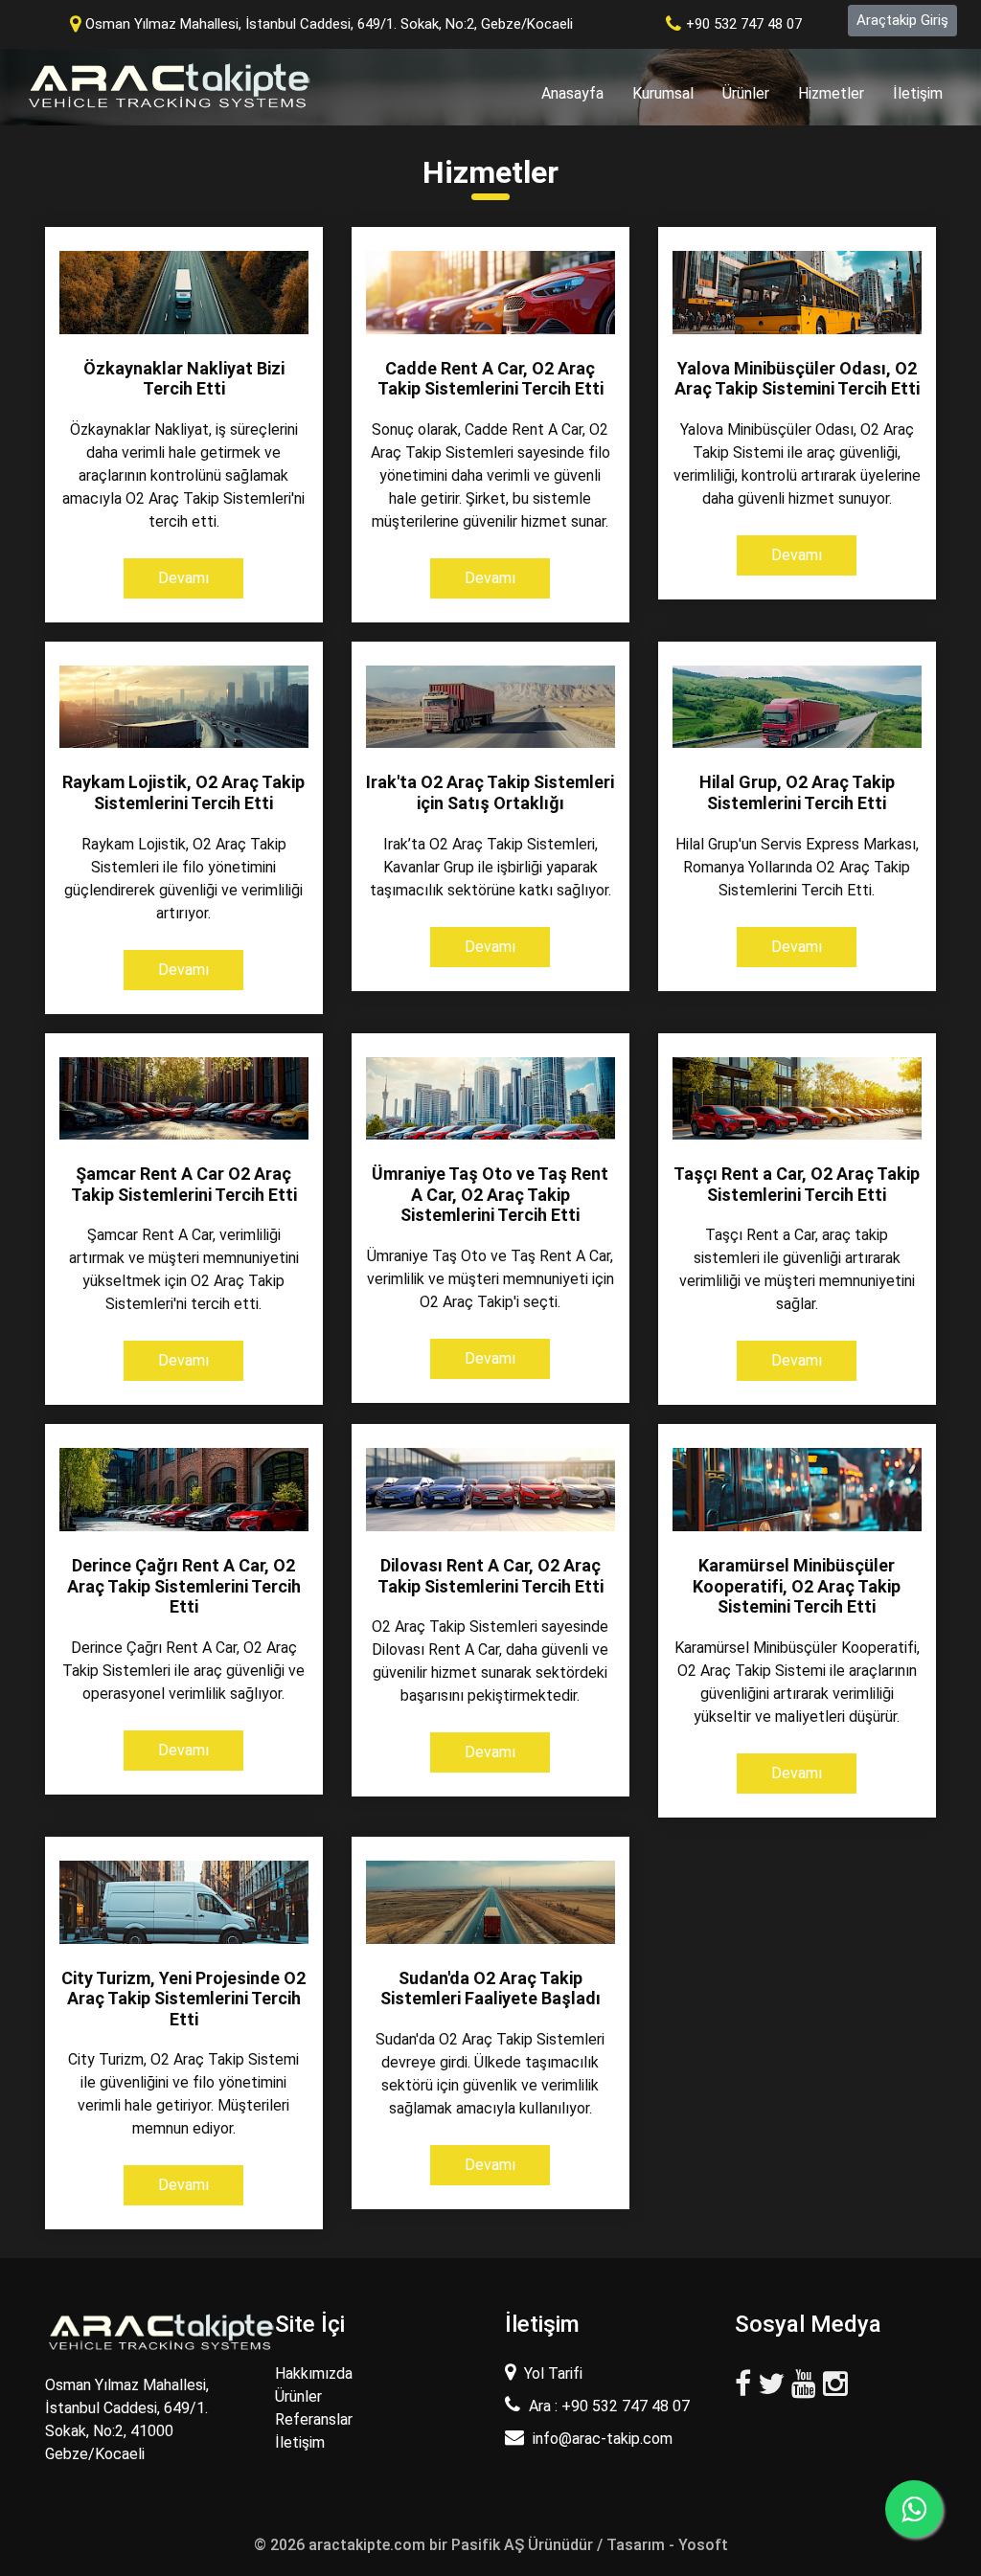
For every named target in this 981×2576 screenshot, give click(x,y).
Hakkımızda (314, 2373)
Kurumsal (663, 93)
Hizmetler (831, 93)
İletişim (918, 93)
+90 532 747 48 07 (744, 24)
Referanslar (314, 2419)
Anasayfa (580, 93)
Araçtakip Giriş (902, 20)
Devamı (183, 578)
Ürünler (746, 93)
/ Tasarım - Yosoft (662, 2545)
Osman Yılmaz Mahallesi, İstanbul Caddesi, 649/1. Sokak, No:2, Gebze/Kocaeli (329, 24)
